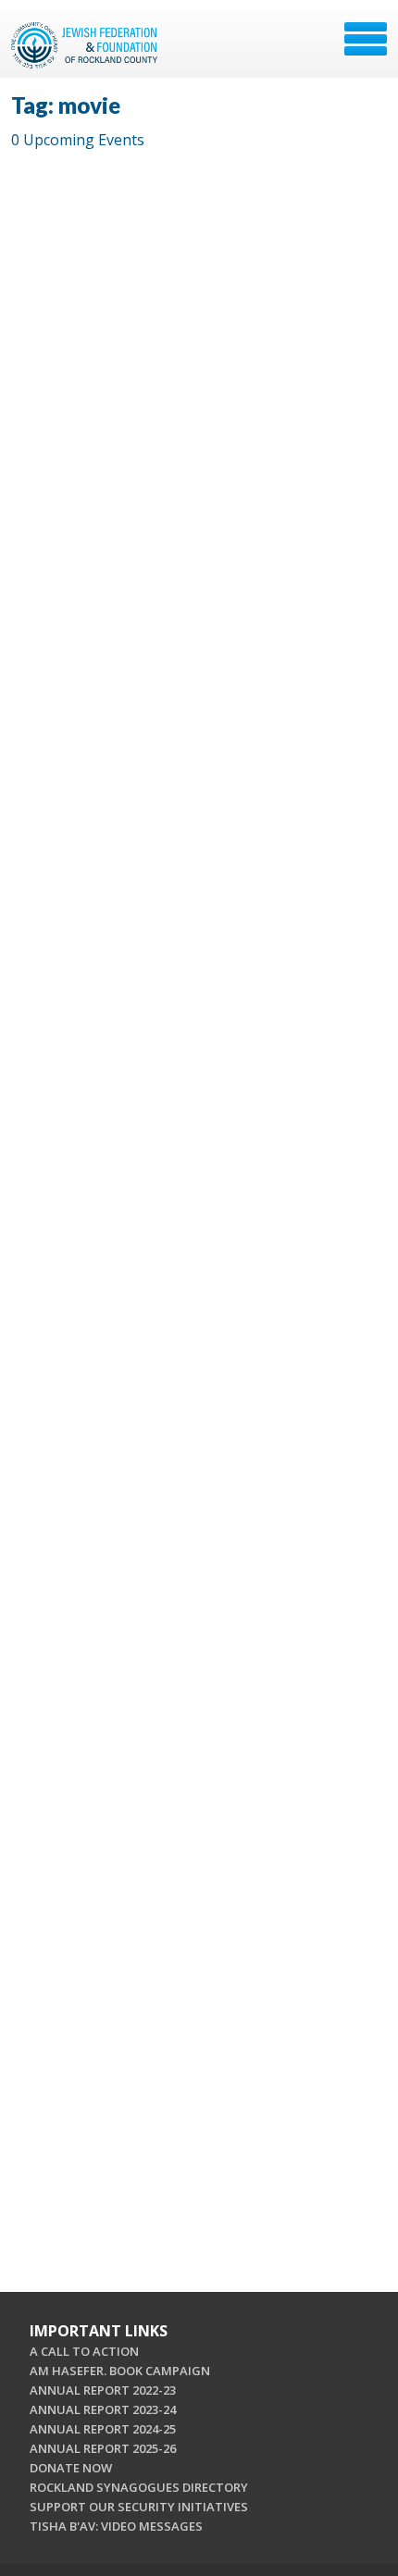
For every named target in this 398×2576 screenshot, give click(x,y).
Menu (366, 39)
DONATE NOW (71, 2468)
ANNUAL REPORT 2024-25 (103, 2429)
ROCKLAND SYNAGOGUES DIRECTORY (139, 2487)
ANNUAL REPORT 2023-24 (103, 2409)
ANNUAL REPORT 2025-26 (103, 2448)
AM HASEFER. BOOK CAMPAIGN (120, 2371)
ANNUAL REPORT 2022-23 (103, 2390)
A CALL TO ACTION (84, 2351)
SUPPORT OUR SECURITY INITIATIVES (139, 2507)
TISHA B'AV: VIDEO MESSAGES (116, 2526)
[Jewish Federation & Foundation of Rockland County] (86, 45)
